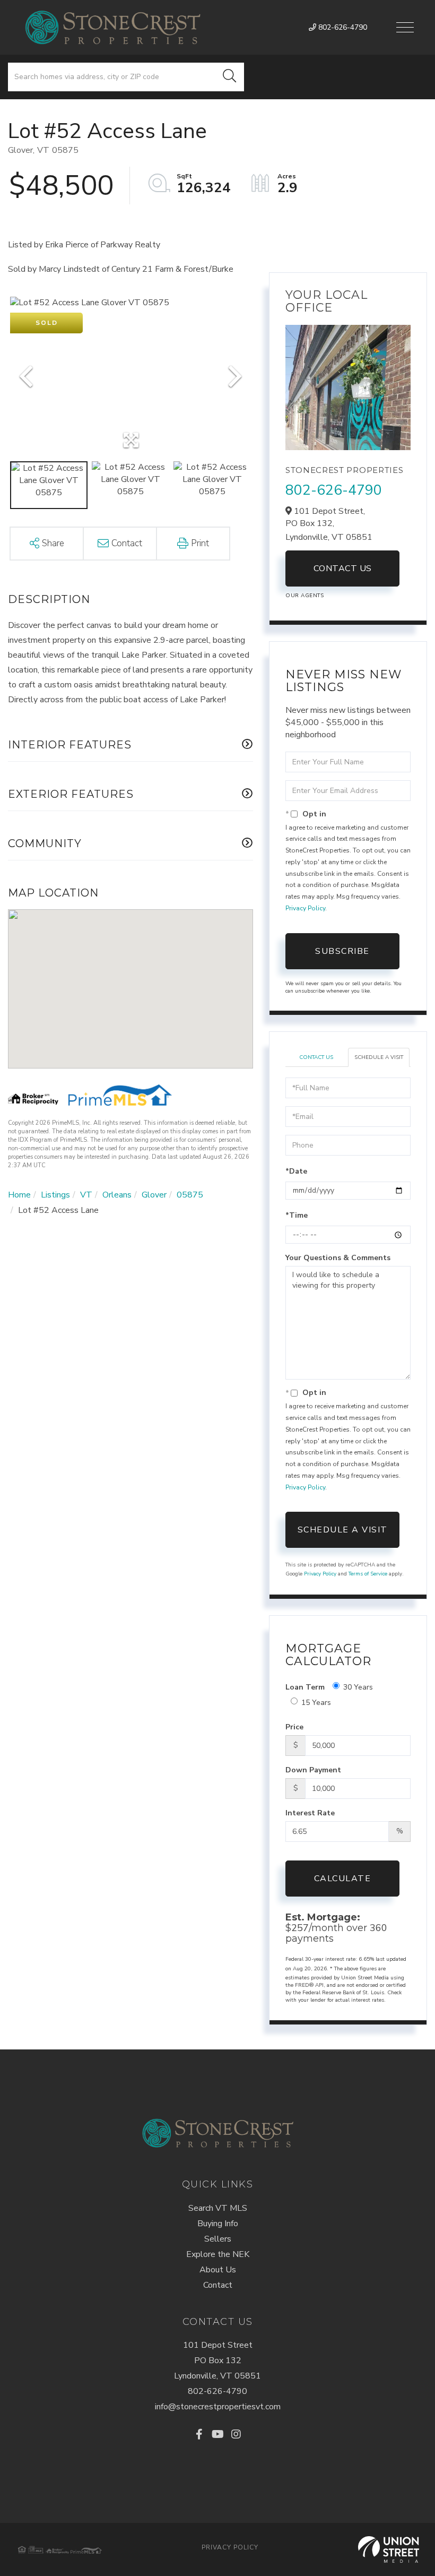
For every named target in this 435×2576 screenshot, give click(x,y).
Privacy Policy (305, 908)
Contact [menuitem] (218, 2285)
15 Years (316, 1703)
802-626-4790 (342, 27)
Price (294, 1727)
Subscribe (342, 951)
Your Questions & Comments (338, 1258)
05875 (190, 1195)
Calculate (343, 1879)
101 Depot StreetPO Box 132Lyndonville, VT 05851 (217, 2360)
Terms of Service (368, 1574)
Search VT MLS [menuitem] (218, 2208)
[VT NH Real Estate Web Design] (389, 2549)
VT (86, 1195)
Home (19, 1195)
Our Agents (304, 596)
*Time (297, 1215)
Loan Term (305, 1687)
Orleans (117, 1195)
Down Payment (313, 1770)
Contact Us (343, 568)
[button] (230, 77)
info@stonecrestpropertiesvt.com (218, 2407)
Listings (55, 1195)
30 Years (358, 1687)
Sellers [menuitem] (218, 2239)
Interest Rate (310, 1813)
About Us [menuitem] (218, 2270)
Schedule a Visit (379, 1057)
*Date (296, 1171)
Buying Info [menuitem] (218, 2224)
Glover (154, 1195)
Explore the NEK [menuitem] (218, 2254)
